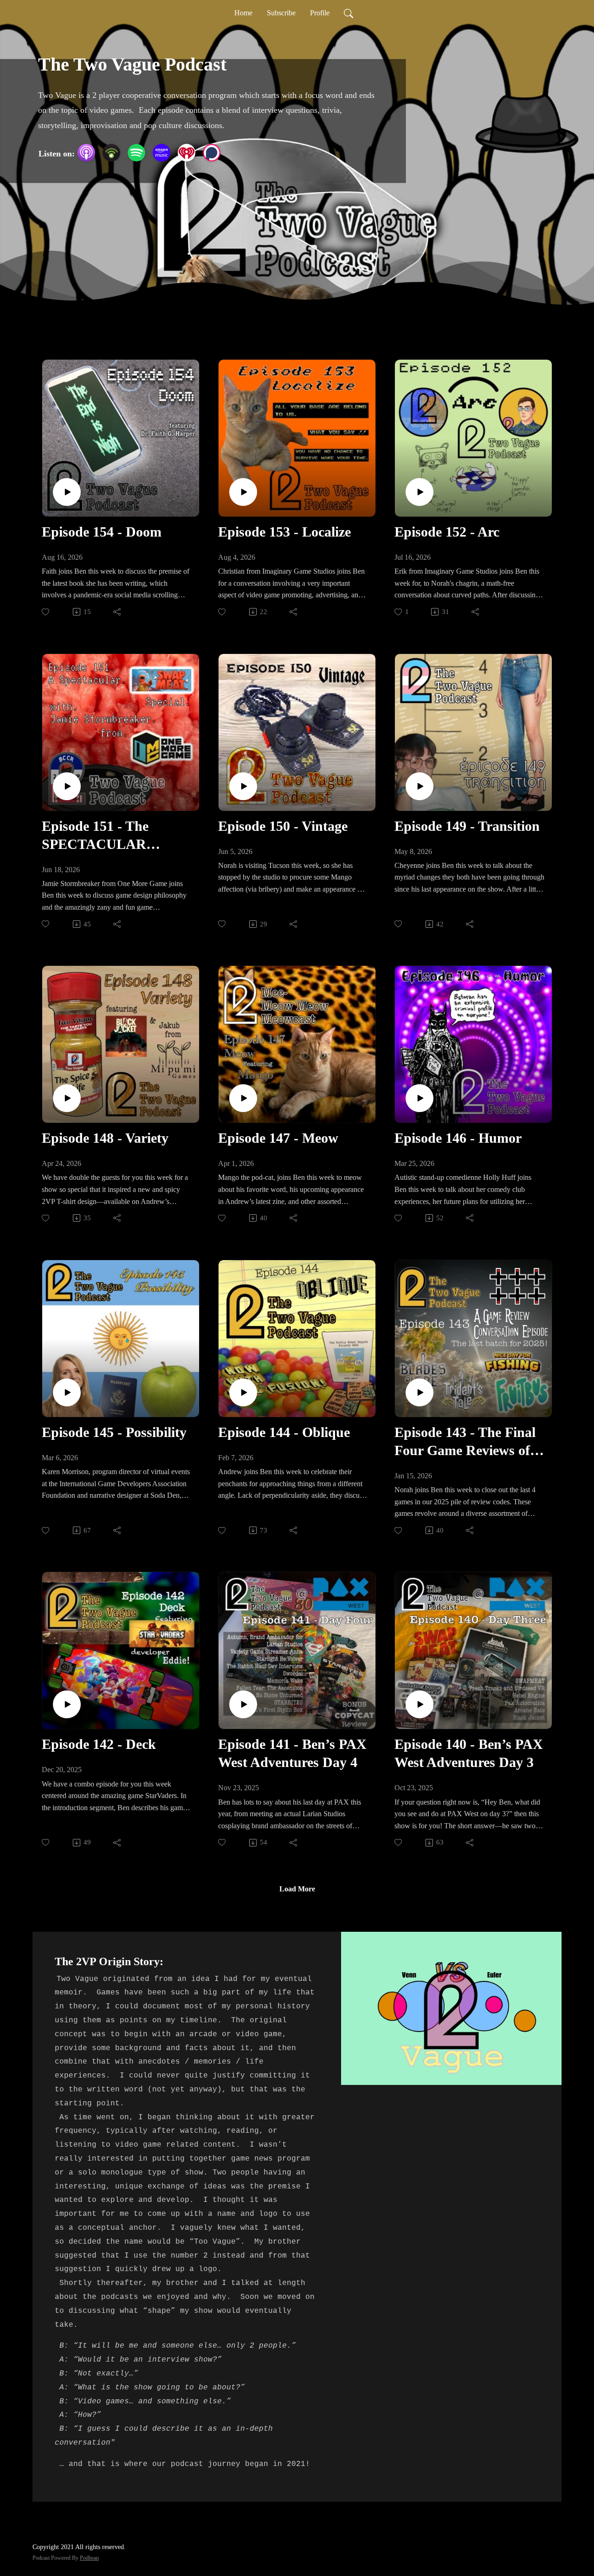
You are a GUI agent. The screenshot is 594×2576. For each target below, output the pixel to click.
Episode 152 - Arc (447, 532)
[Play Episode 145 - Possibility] (67, 1392)
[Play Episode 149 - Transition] (420, 786)
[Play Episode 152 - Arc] (420, 492)
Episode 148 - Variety (105, 1138)
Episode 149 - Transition (467, 826)
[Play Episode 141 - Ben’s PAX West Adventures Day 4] (243, 1704)
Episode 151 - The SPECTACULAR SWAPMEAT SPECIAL (114, 836)
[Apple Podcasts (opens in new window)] (86, 153)
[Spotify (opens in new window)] (136, 153)
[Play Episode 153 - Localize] (243, 492)
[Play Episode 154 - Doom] (67, 492)
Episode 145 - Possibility (114, 1432)
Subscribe (281, 13)
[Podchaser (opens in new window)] (212, 153)
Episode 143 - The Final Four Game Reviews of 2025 (465, 1442)
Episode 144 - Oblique (284, 1432)
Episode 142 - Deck (99, 1744)
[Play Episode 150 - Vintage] (243, 786)
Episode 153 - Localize (284, 532)
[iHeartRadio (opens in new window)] (187, 153)
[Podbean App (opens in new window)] (111, 153)
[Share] (118, 612)
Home (243, 13)
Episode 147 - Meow (278, 1138)
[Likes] (46, 612)
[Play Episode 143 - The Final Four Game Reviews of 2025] (420, 1392)
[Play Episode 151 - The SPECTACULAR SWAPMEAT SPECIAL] (67, 786)
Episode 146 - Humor (458, 1138)
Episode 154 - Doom (102, 532)
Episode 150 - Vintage (283, 826)
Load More (297, 1889)
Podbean (89, 2558)
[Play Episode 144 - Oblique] (243, 1392)
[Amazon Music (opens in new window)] (161, 153)
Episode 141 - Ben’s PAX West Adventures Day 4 (292, 1753)
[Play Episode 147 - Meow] (243, 1098)
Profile (320, 13)
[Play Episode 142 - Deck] (67, 1704)
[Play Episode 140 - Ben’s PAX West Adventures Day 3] (420, 1704)
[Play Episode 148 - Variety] (67, 1098)
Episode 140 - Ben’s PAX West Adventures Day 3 (469, 1753)
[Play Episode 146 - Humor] (420, 1098)
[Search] (349, 13)
